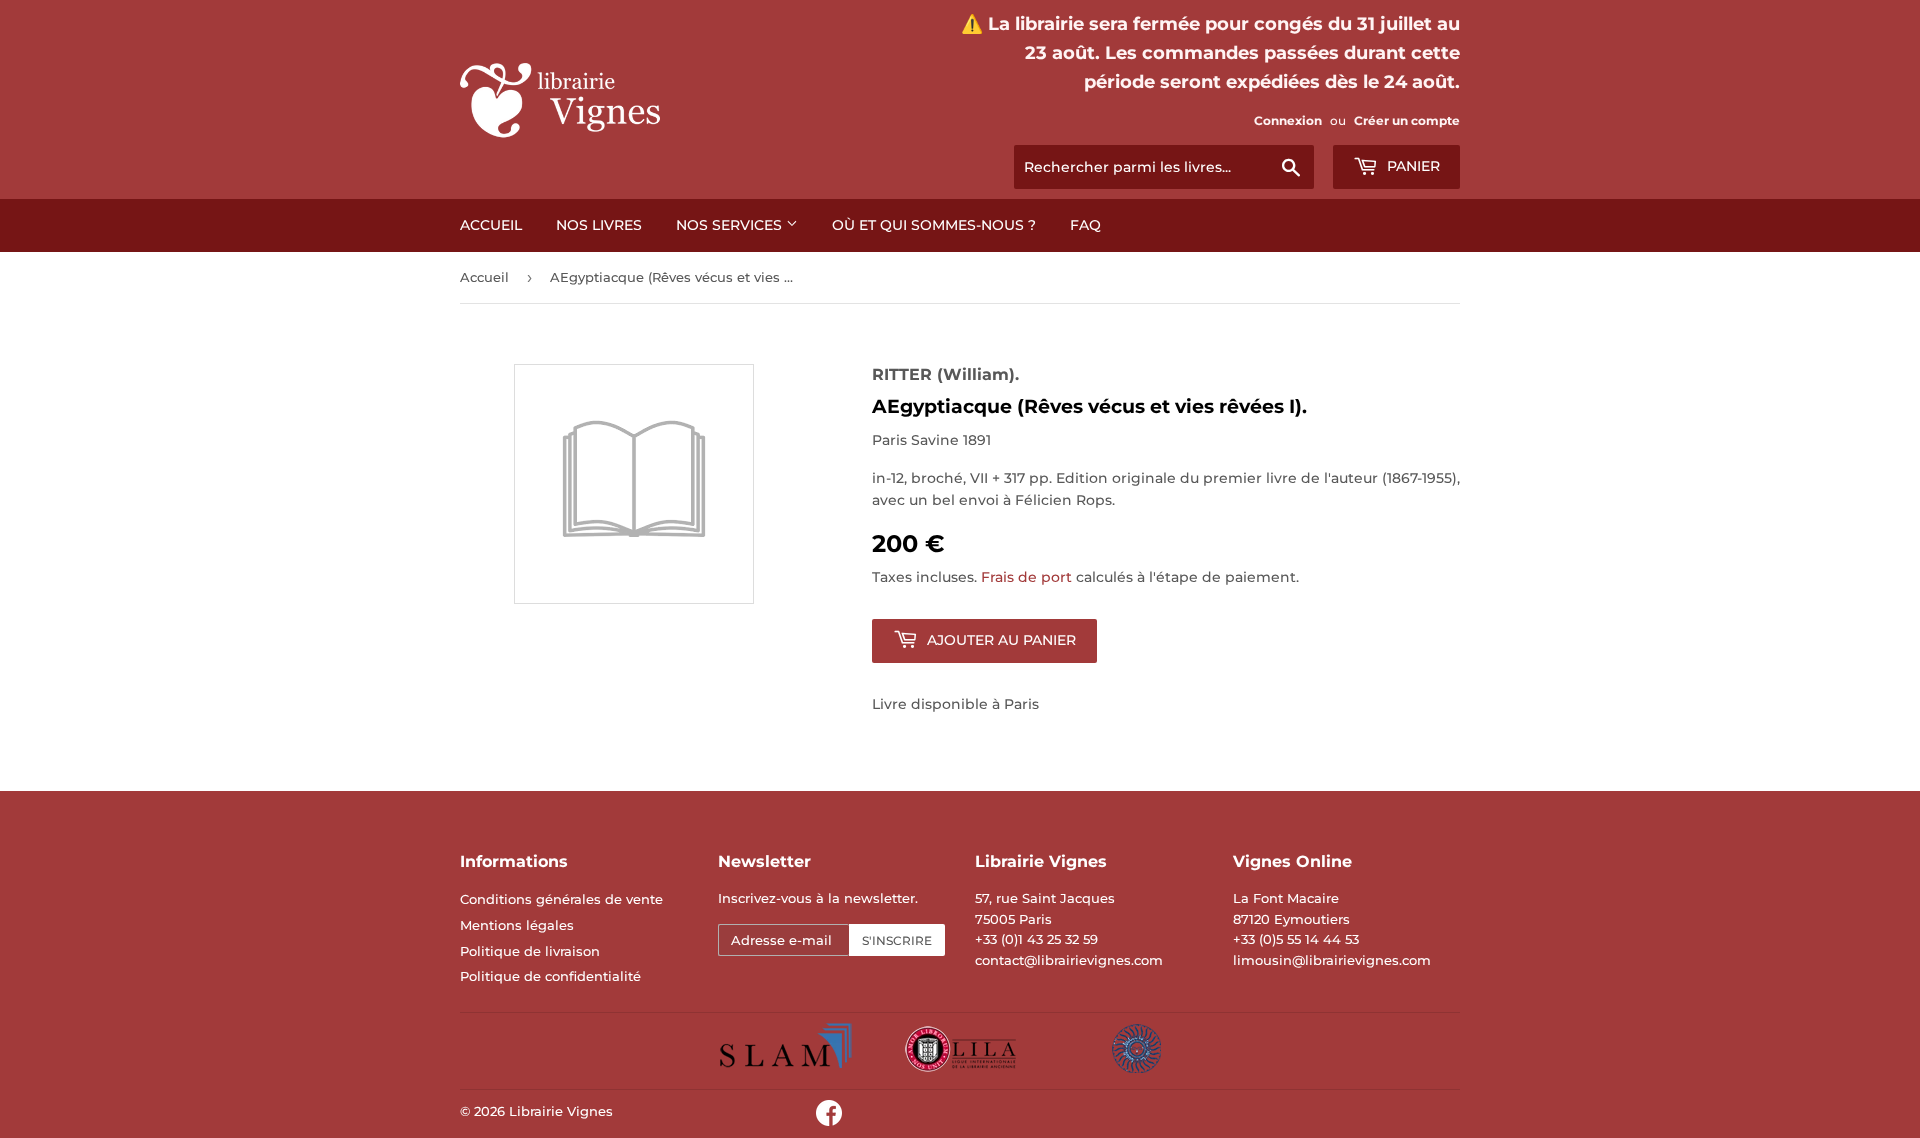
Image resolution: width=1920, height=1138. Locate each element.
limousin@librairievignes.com (1332, 960)
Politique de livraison (530, 951)
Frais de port (1026, 577)
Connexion (1288, 120)
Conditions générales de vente (561, 899)
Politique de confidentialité (550, 976)
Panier (1411, 166)
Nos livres (599, 225)
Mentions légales (517, 925)
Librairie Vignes (561, 1111)
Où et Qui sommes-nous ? (934, 225)
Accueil (491, 225)
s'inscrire (897, 940)
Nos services (731, 225)
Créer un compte (1407, 120)
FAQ (1085, 225)
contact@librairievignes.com (1069, 960)
